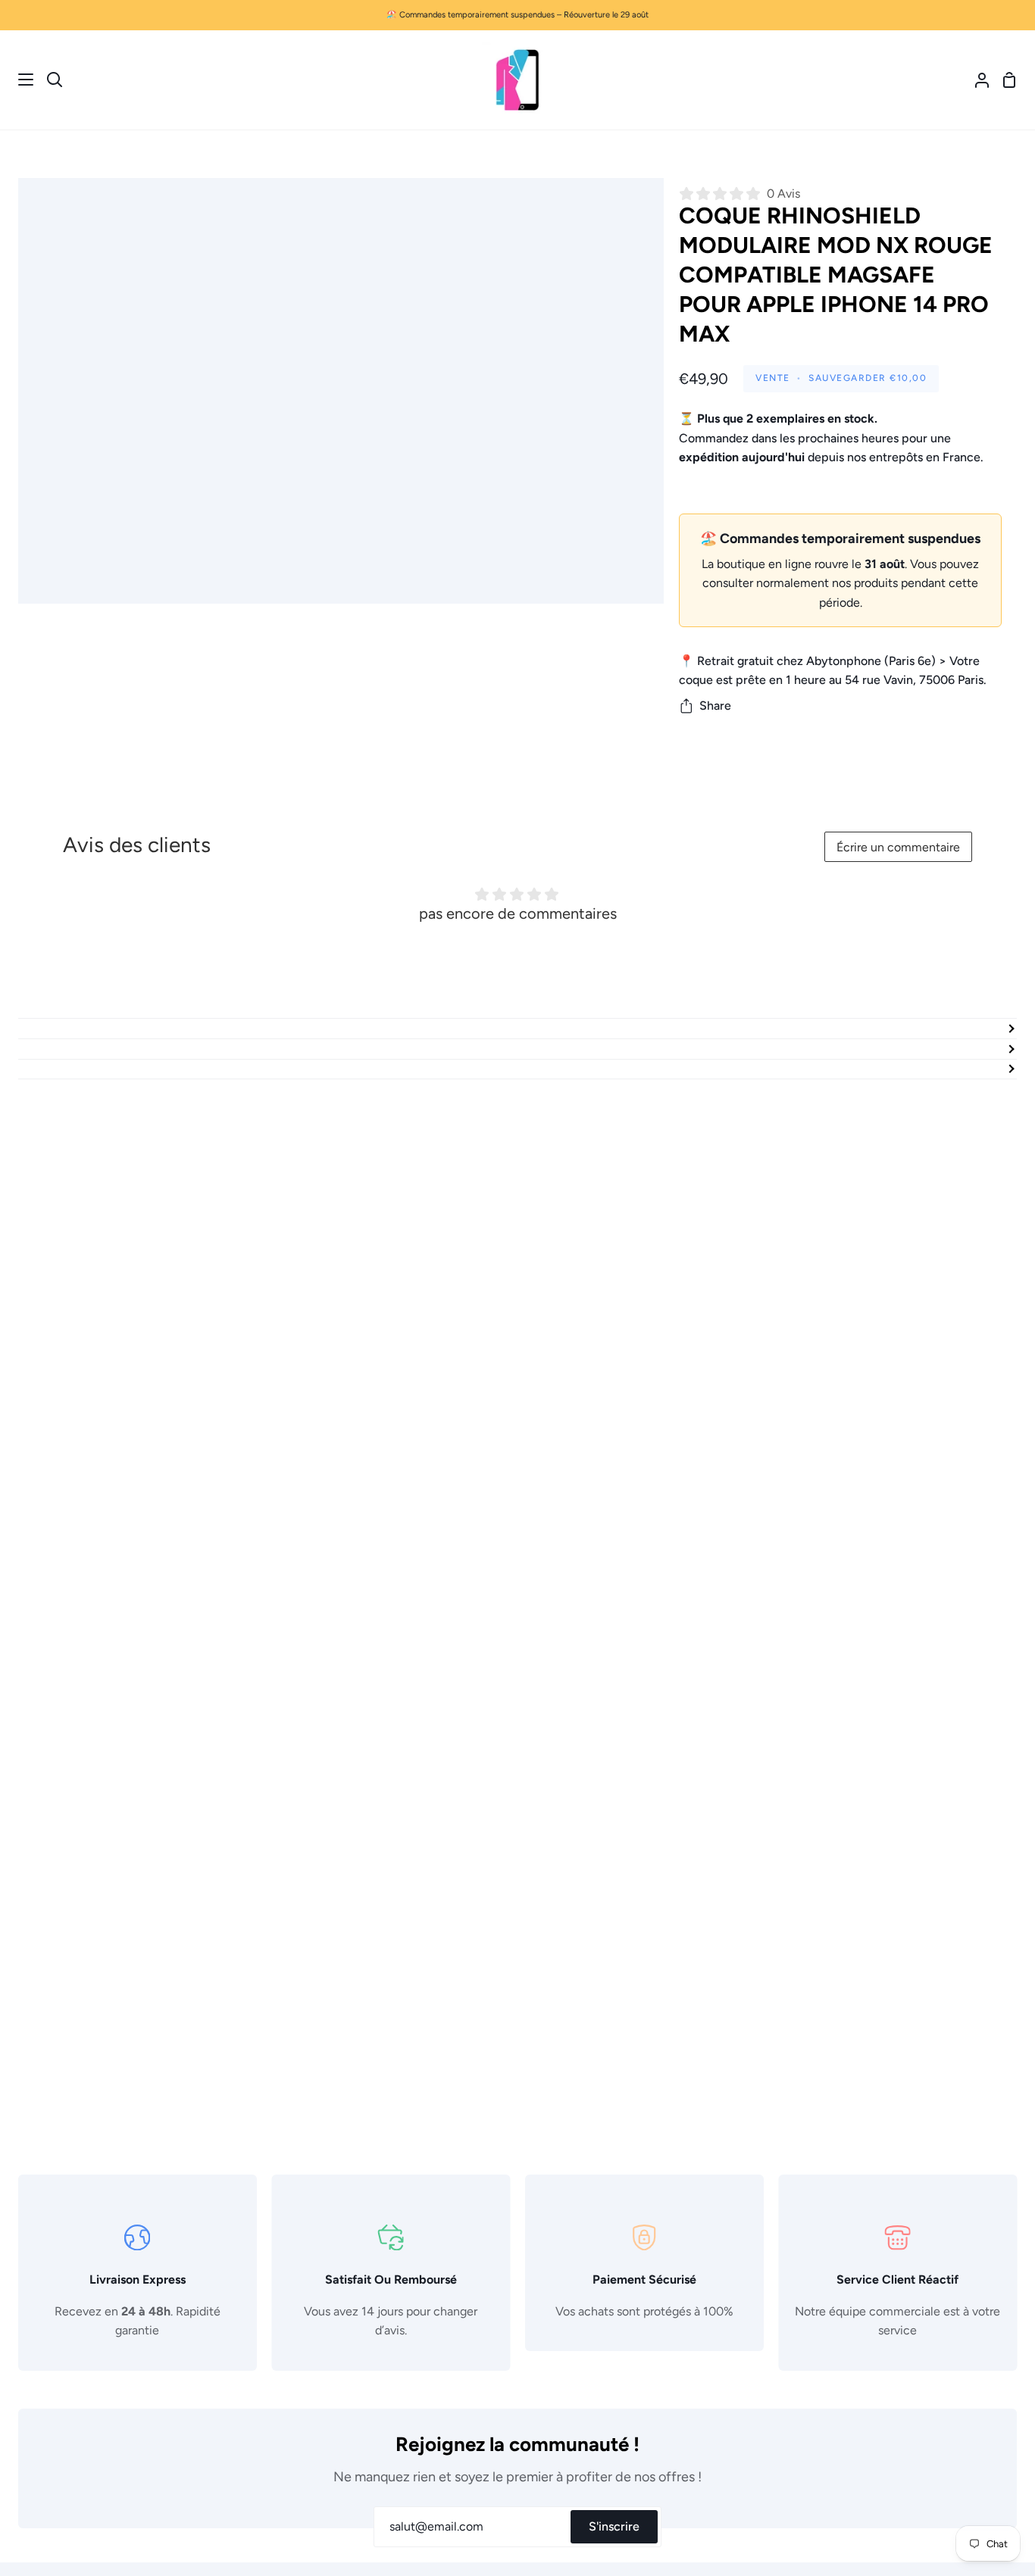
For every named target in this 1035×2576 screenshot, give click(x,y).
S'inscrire (614, 2526)
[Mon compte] (976, 80)
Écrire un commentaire (898, 847)
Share (715, 706)
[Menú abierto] (17, 80)
